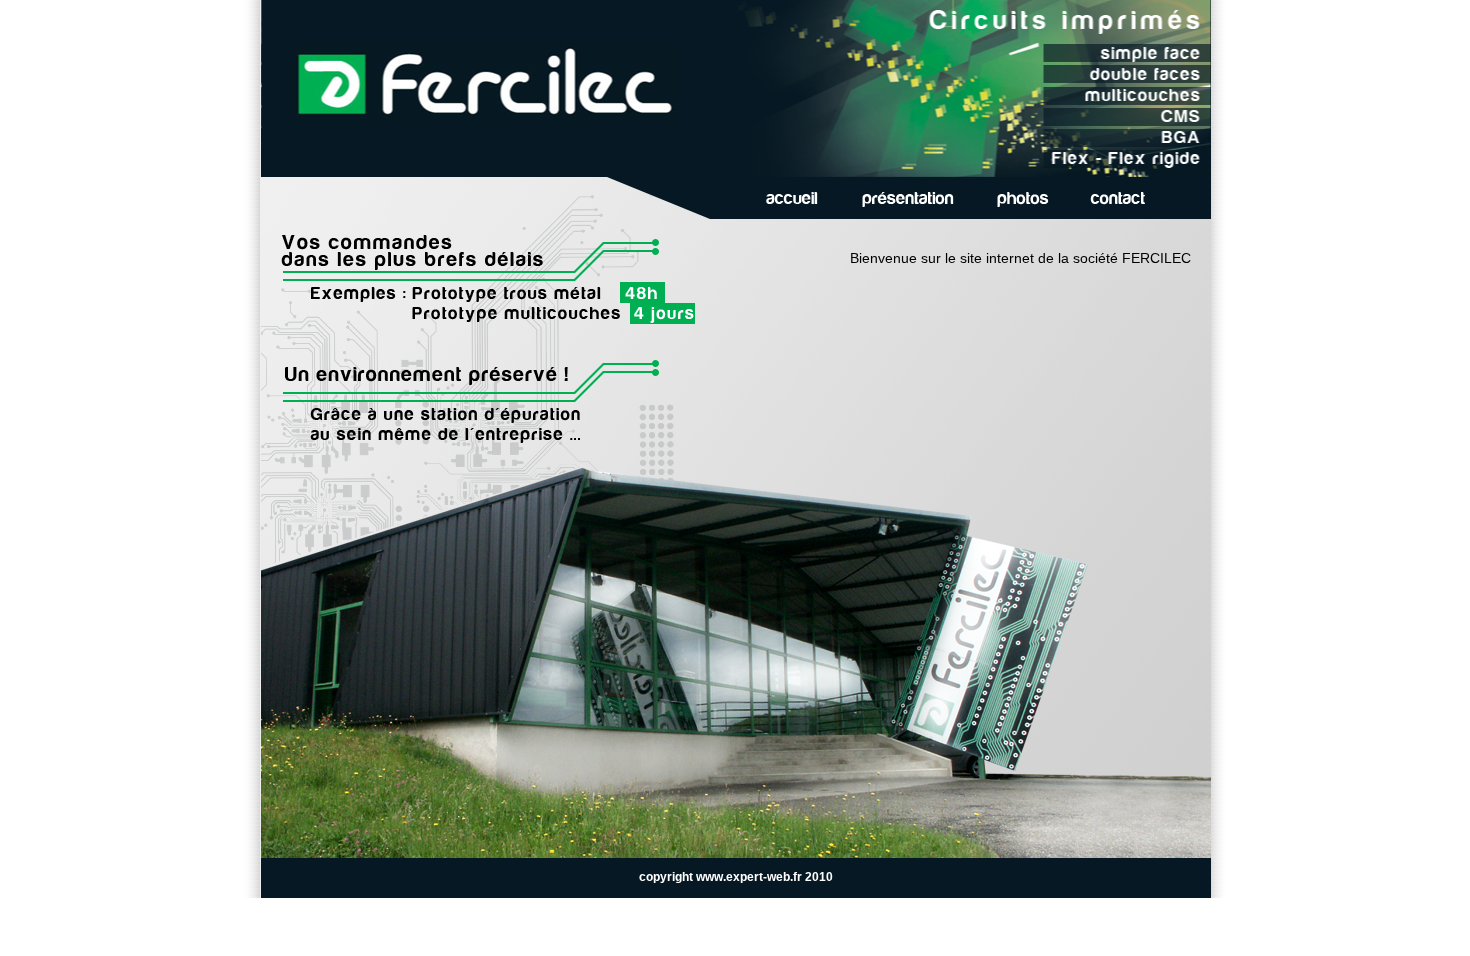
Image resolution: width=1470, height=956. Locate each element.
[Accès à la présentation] (908, 198)
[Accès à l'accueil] (792, 198)
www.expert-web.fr (749, 877)
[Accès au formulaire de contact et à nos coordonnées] (1118, 198)
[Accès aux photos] (1022, 198)
